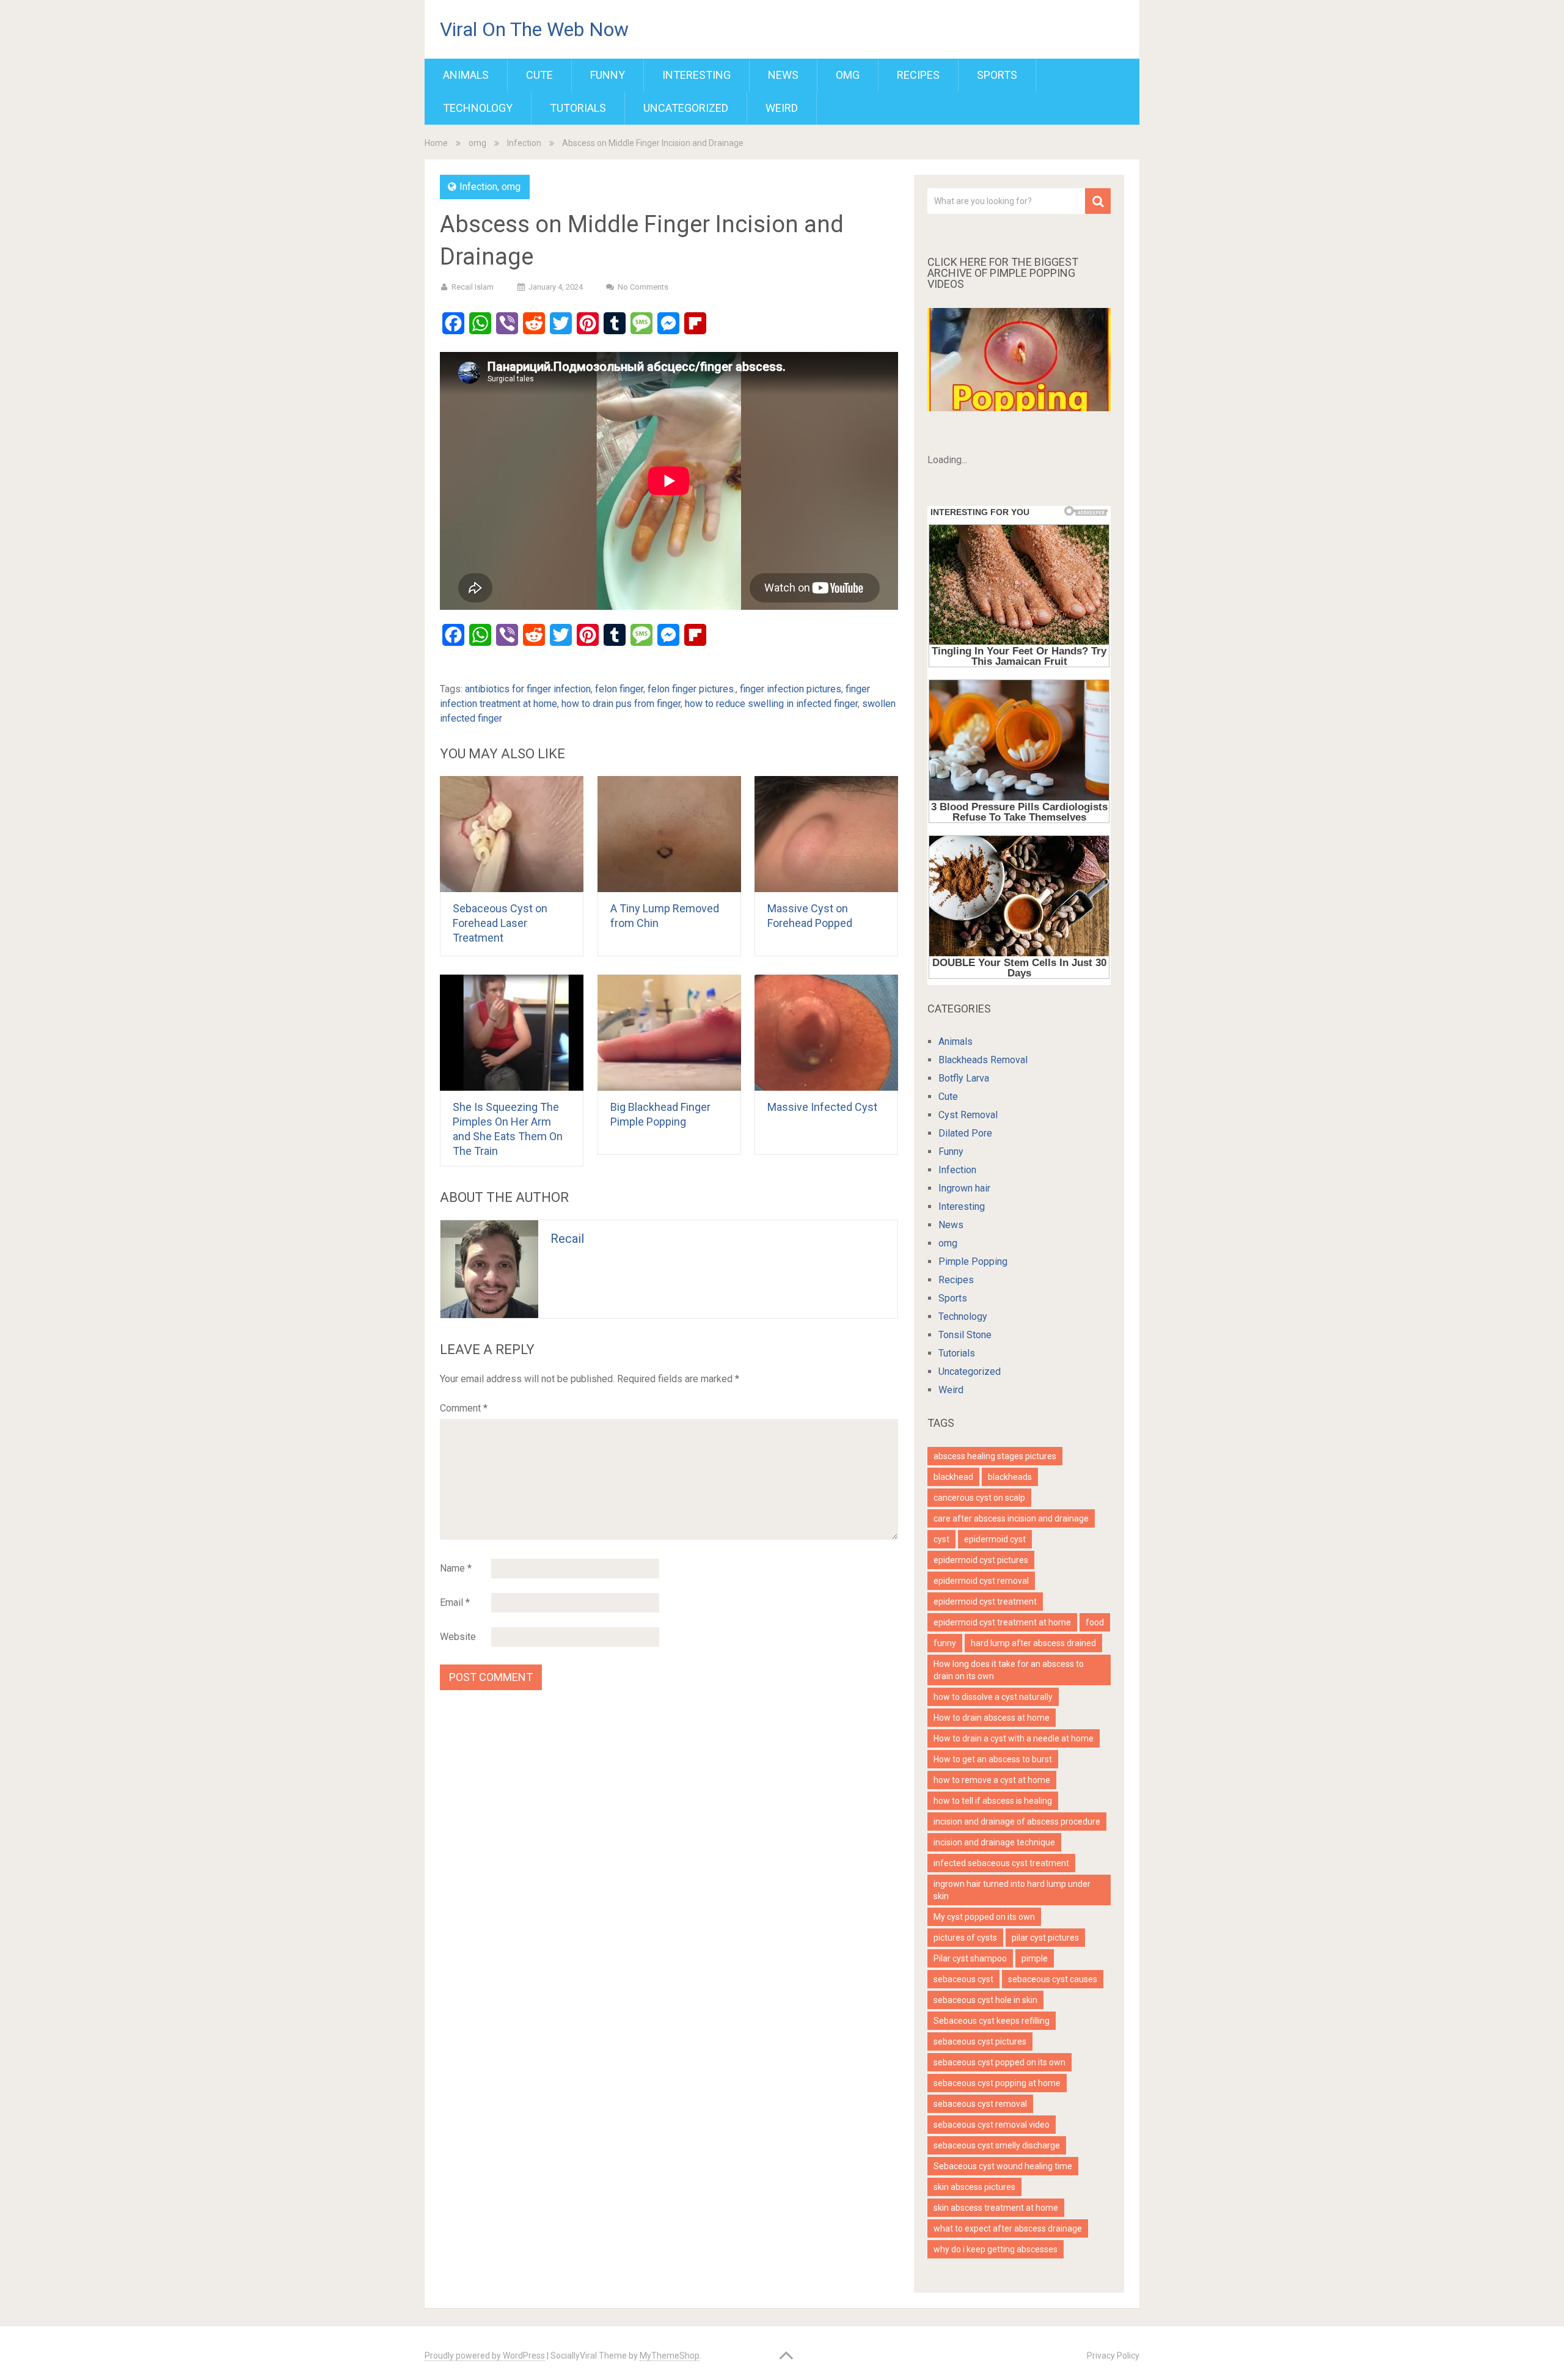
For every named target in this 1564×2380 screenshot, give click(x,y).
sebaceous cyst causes (1053, 1979)
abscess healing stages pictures (995, 1456)
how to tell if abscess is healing (993, 1801)
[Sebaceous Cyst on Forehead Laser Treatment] (512, 834)
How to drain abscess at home (992, 1718)
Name (456, 1568)
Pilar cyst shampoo (970, 1958)
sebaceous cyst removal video (992, 2125)
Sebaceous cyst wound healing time (1003, 2166)
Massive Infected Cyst (824, 1107)
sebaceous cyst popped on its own (999, 2062)
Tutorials (578, 108)
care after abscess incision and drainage (1011, 1518)
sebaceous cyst (963, 1979)
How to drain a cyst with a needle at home (1014, 1738)
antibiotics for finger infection (528, 689)
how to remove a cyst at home (992, 1780)
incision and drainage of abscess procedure (1017, 1822)
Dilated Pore (965, 1133)
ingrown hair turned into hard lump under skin (1012, 1890)
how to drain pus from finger (621, 704)
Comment (464, 1408)
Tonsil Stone (965, 1335)
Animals (466, 75)
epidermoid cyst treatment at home (1002, 1622)
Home (436, 143)
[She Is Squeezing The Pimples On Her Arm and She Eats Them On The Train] (512, 1033)
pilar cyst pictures (1045, 1938)
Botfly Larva (964, 1078)
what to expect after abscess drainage (1008, 2228)
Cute (539, 75)
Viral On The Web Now (534, 29)
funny (945, 1643)
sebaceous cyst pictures (980, 2041)
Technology (478, 108)
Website (458, 1637)
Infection (524, 143)
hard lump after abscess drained (1033, 1643)
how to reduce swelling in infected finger (771, 704)
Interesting (696, 75)
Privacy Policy (1113, 2356)
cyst (941, 1539)
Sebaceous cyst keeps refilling (992, 2021)
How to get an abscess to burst (993, 1759)
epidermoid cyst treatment (985, 1602)
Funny (608, 75)
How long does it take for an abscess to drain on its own (1009, 1670)
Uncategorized (686, 108)
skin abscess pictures (974, 2187)
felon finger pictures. (692, 689)
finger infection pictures (791, 689)
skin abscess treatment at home (996, 2208)
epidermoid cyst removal (981, 1581)
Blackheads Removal (983, 1060)
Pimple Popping (973, 1261)
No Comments (643, 287)
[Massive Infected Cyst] (826, 1033)
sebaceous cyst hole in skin (985, 2000)
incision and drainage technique (994, 1842)
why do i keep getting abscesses (996, 2249)
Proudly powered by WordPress (485, 2356)
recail (567, 1239)
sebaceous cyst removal (980, 2104)
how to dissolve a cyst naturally (993, 1697)
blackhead (953, 1477)
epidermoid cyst (995, 1539)
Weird (782, 108)
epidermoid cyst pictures (981, 1560)
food (1095, 1622)
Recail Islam (473, 287)
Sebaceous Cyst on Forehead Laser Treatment (500, 923)
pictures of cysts (965, 1938)
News (783, 75)
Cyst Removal (968, 1115)
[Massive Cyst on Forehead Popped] (826, 834)
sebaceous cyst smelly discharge (997, 2145)
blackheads (1010, 1477)
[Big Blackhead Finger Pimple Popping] (669, 1033)
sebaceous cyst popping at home (997, 2083)
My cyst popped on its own (984, 1917)
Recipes (918, 75)
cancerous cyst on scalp (979, 1498)
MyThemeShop (670, 2356)
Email (455, 1602)
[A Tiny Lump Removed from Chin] (669, 834)
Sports (997, 75)
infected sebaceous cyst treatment (1001, 1863)
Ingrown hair (964, 1188)
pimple (1035, 1958)
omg (848, 75)
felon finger (619, 689)
